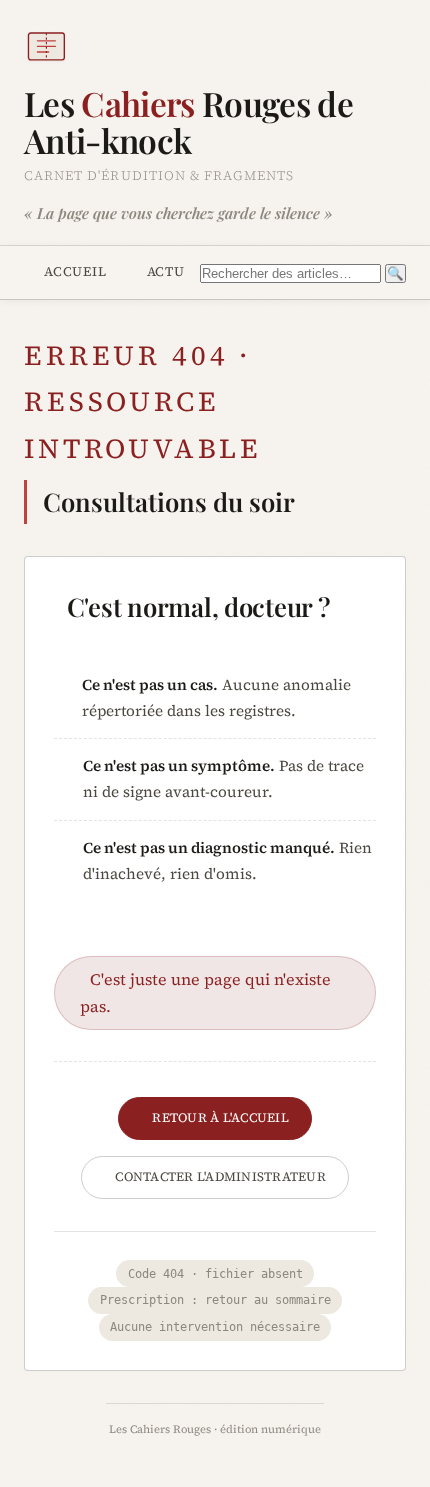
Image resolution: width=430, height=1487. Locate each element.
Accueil (75, 271)
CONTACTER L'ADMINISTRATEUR (220, 1176)
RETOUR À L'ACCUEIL (220, 1117)
